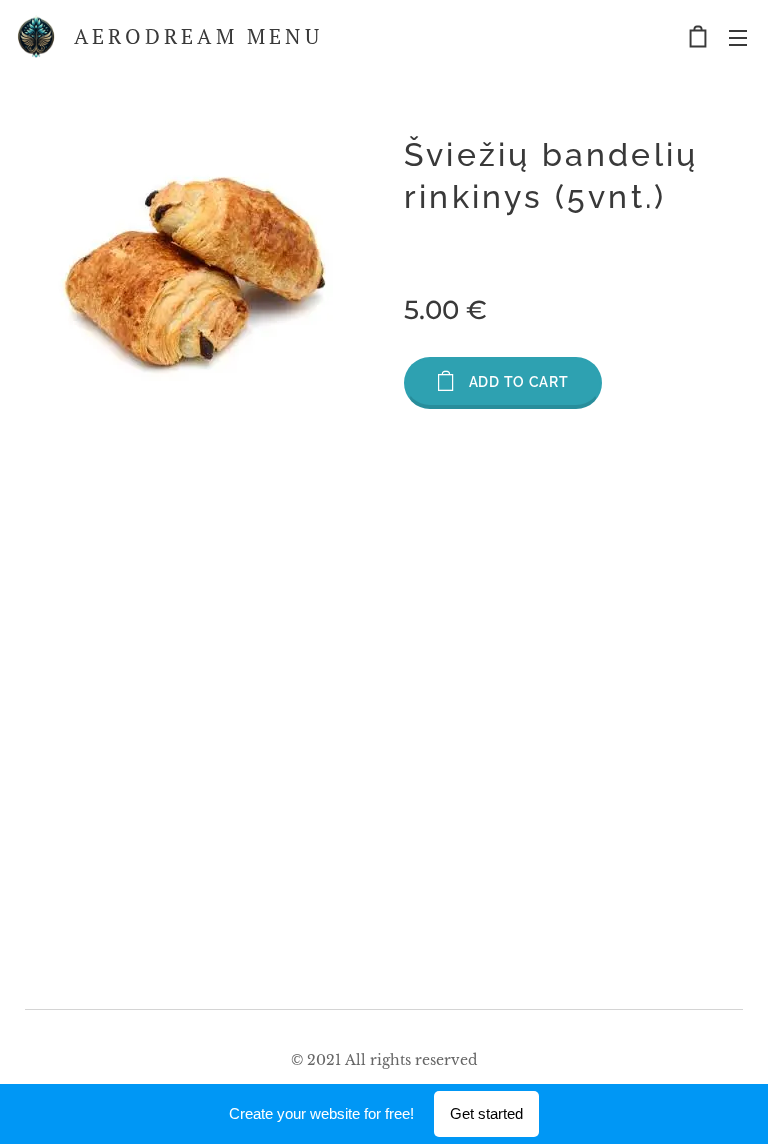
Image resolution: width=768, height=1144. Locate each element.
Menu (738, 37)
